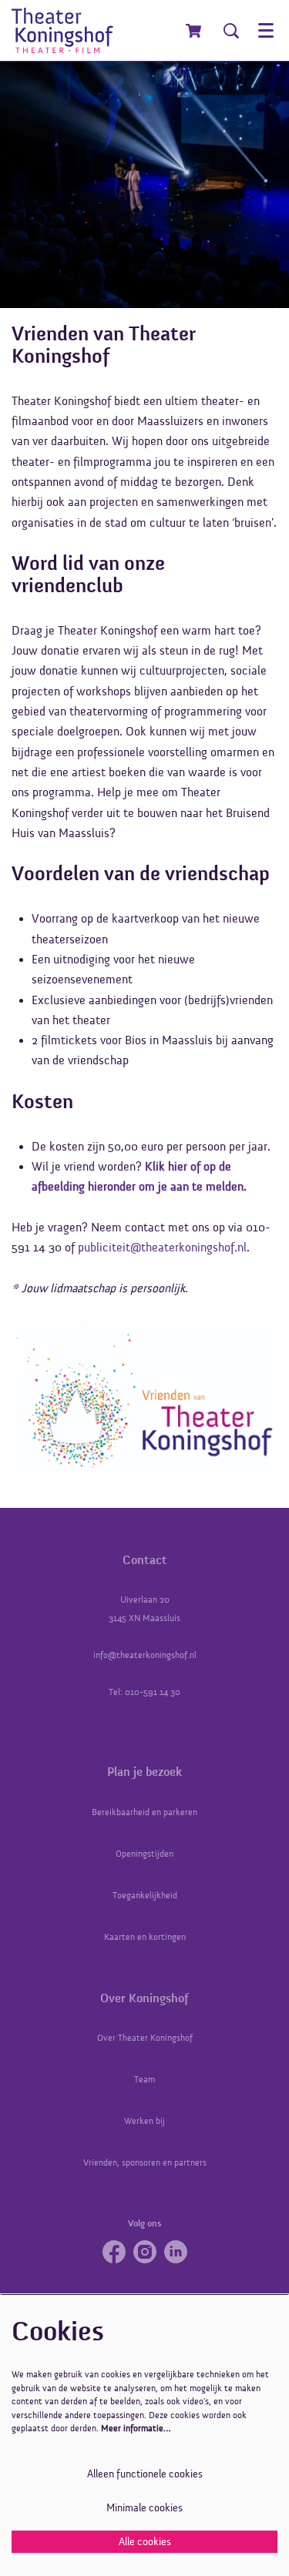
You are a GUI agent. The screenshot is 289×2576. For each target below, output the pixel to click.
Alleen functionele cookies (145, 2474)
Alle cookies (145, 2542)
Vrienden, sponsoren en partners (145, 2162)
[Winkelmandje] (195, 31)
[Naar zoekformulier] (231, 31)
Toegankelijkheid (145, 1895)
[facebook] (114, 2252)
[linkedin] (176, 2252)
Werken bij (144, 2121)
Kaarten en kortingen (145, 1937)
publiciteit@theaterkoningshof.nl (162, 1248)
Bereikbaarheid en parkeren (144, 1812)
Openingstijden (144, 1854)
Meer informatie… (136, 2428)
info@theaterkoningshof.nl (145, 1655)
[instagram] (145, 2252)
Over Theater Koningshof (145, 2038)
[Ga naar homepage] (62, 30)
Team (144, 2079)
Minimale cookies (144, 2508)
